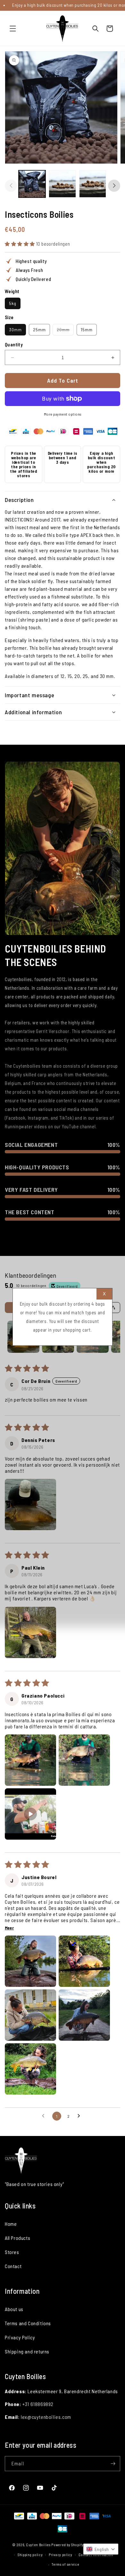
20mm (65, 331)
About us (14, 2309)
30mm (15, 330)
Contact (13, 2266)
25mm (39, 330)
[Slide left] (11, 186)
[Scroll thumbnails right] (113, 1337)
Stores (12, 2252)
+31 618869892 (38, 2404)
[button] (13, 29)
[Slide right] (114, 186)
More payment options (63, 414)
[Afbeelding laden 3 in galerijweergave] (93, 184)
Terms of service (65, 2564)
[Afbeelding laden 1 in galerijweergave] (32, 184)
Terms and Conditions (28, 2323)
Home (11, 2224)
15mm (87, 330)
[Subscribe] (113, 2464)
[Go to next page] (80, 2116)
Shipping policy (30, 2555)
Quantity (14, 344)
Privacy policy (61, 2555)
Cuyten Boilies (38, 2545)
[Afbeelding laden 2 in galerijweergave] (62, 184)
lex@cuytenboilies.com (46, 2417)
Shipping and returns (27, 2351)
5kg (13, 303)
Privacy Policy (20, 2337)
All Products (17, 2238)
